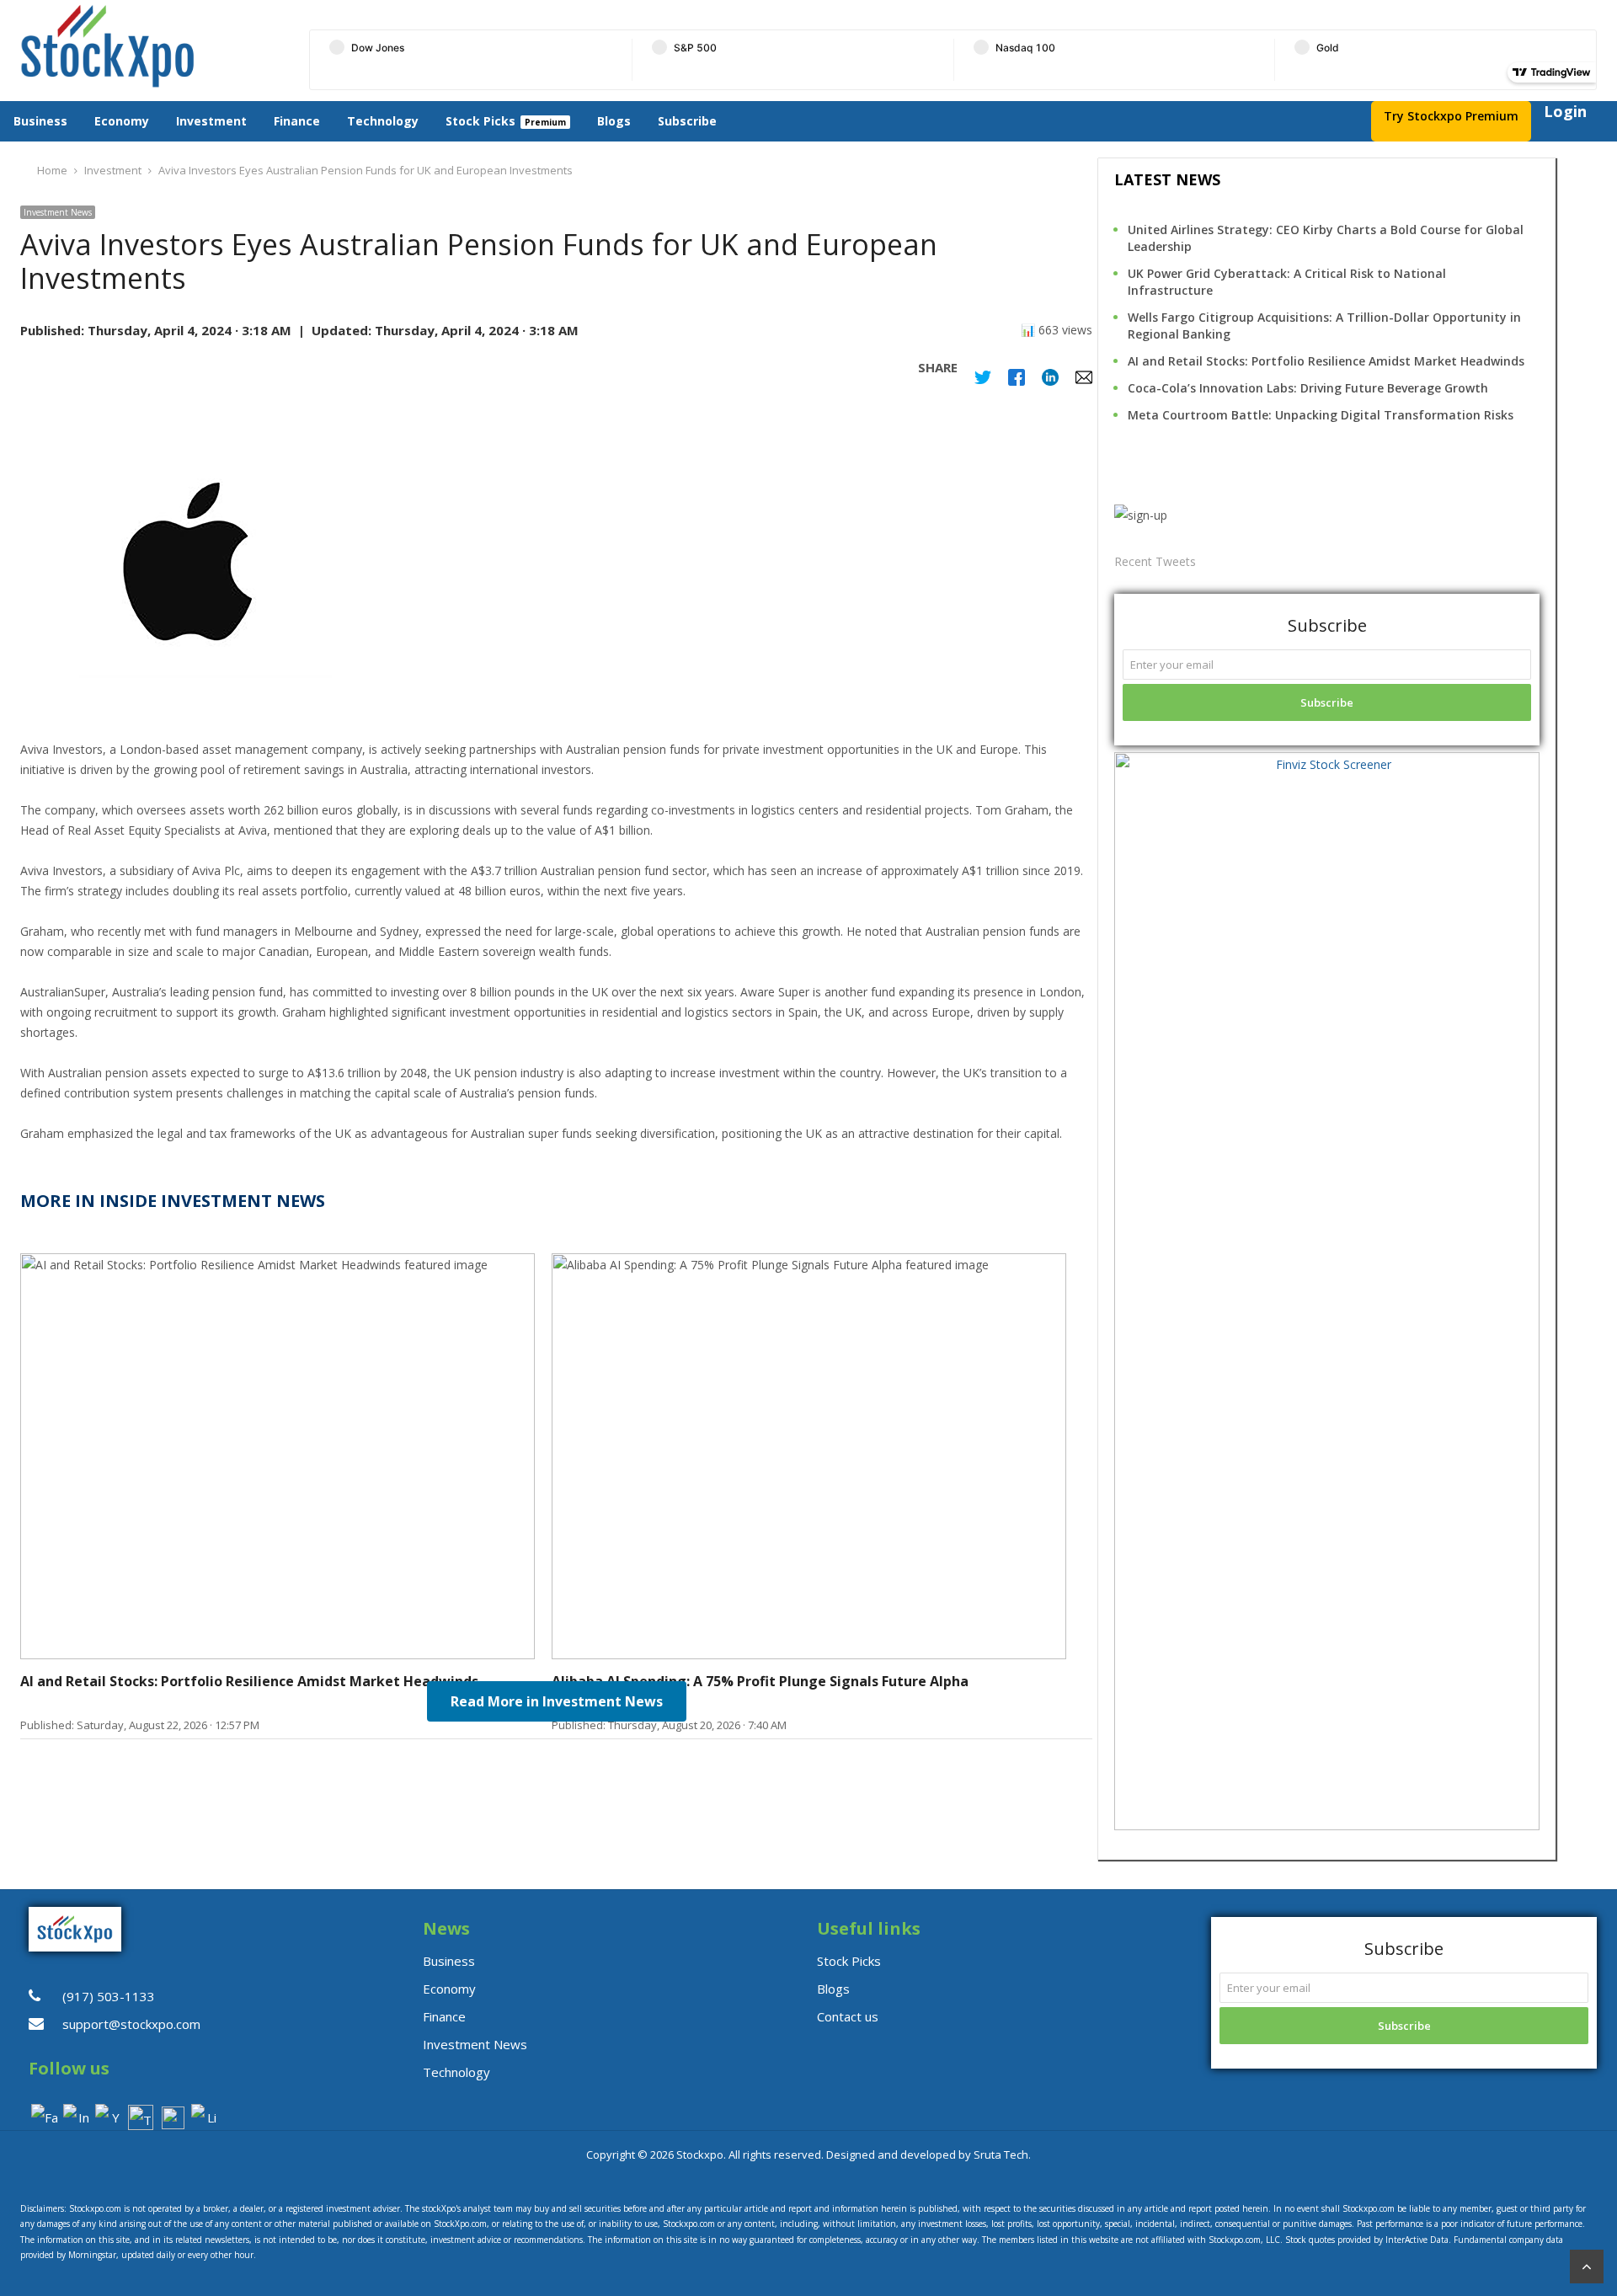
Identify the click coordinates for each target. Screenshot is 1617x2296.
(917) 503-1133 (109, 1996)
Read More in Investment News (557, 1701)
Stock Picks (480, 121)
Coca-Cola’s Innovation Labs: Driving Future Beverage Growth (1308, 388)
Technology (383, 121)
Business (40, 121)
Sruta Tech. (1002, 2155)
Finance (297, 121)
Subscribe (687, 121)
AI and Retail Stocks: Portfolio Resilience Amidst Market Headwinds (1326, 361)
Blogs (614, 121)
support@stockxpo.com (131, 2024)
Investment (211, 121)
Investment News (58, 212)
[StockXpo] (149, 46)
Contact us (848, 2016)
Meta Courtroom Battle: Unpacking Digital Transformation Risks (1321, 415)
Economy (122, 121)
